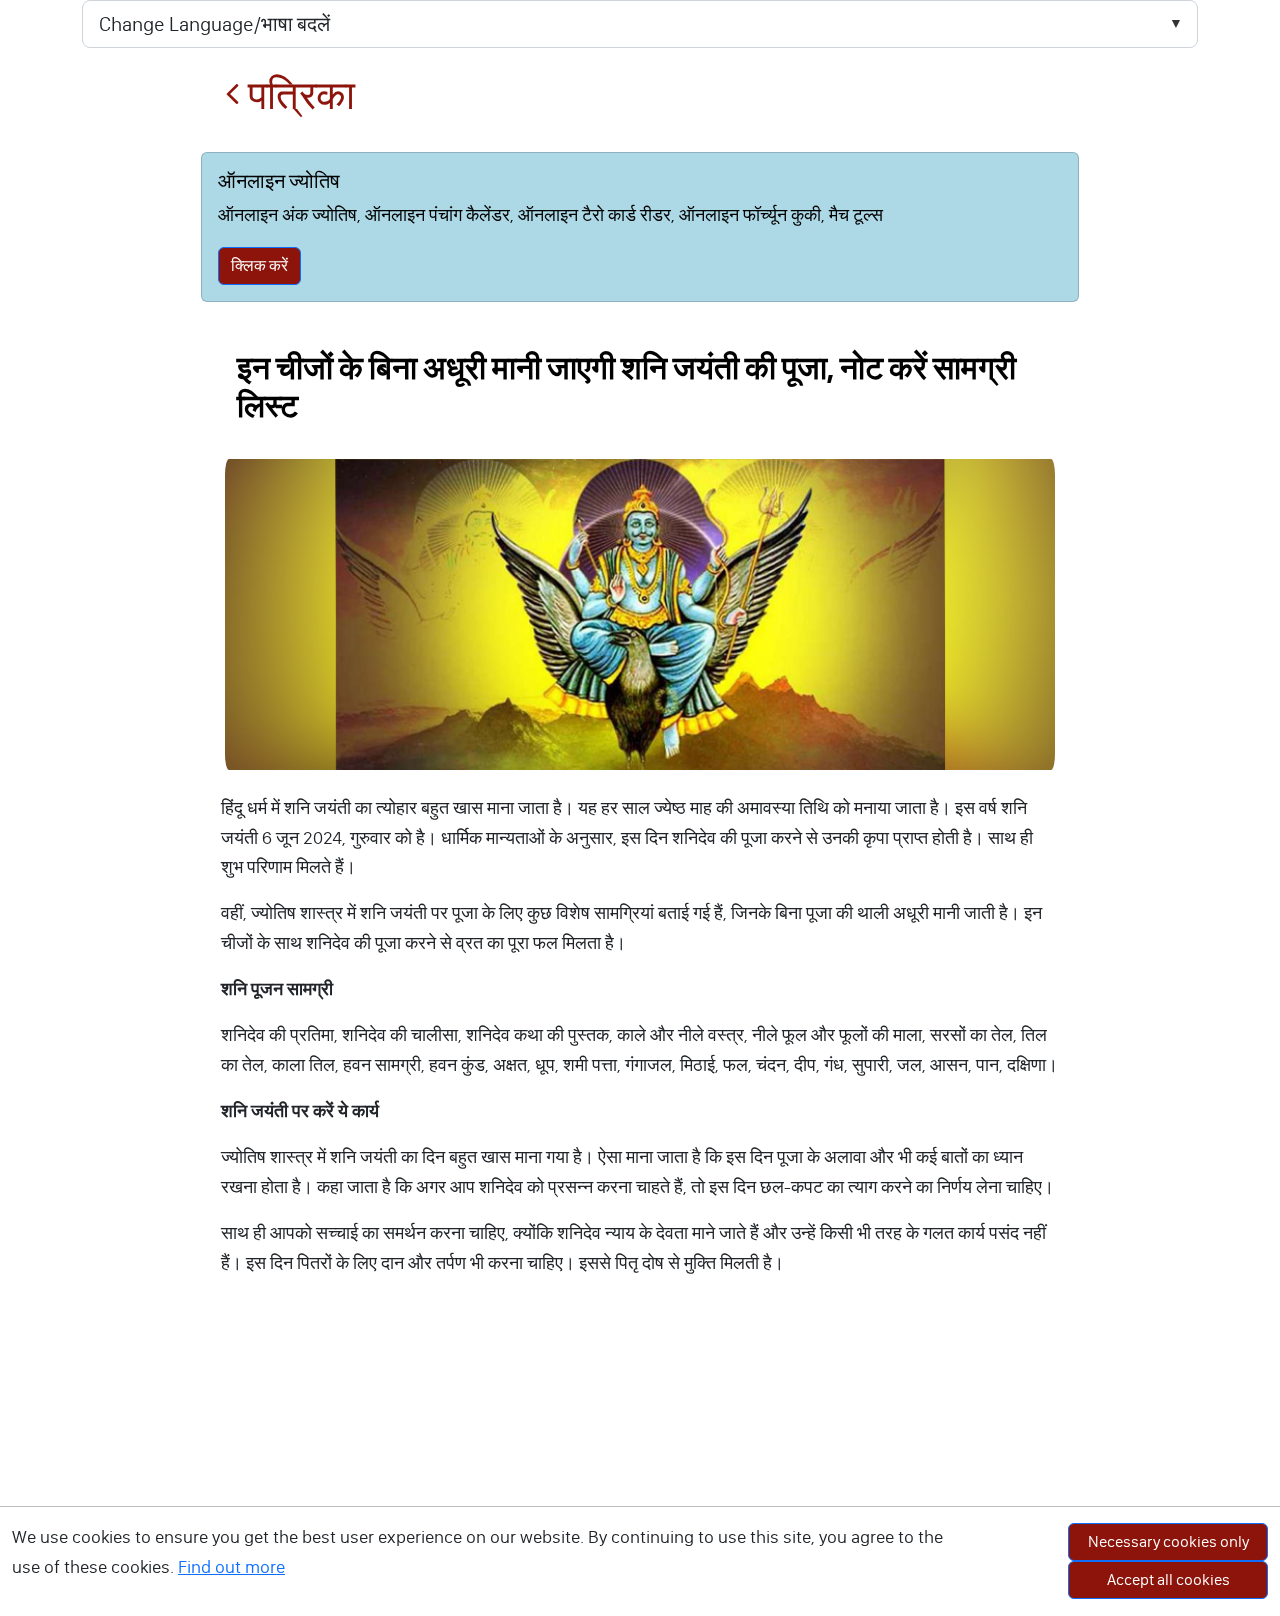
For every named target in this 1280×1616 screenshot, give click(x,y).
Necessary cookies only (1168, 1541)
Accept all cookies (1168, 1579)
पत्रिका (297, 95)
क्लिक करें (259, 265)
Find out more (231, 1567)
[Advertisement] (640, 1466)
